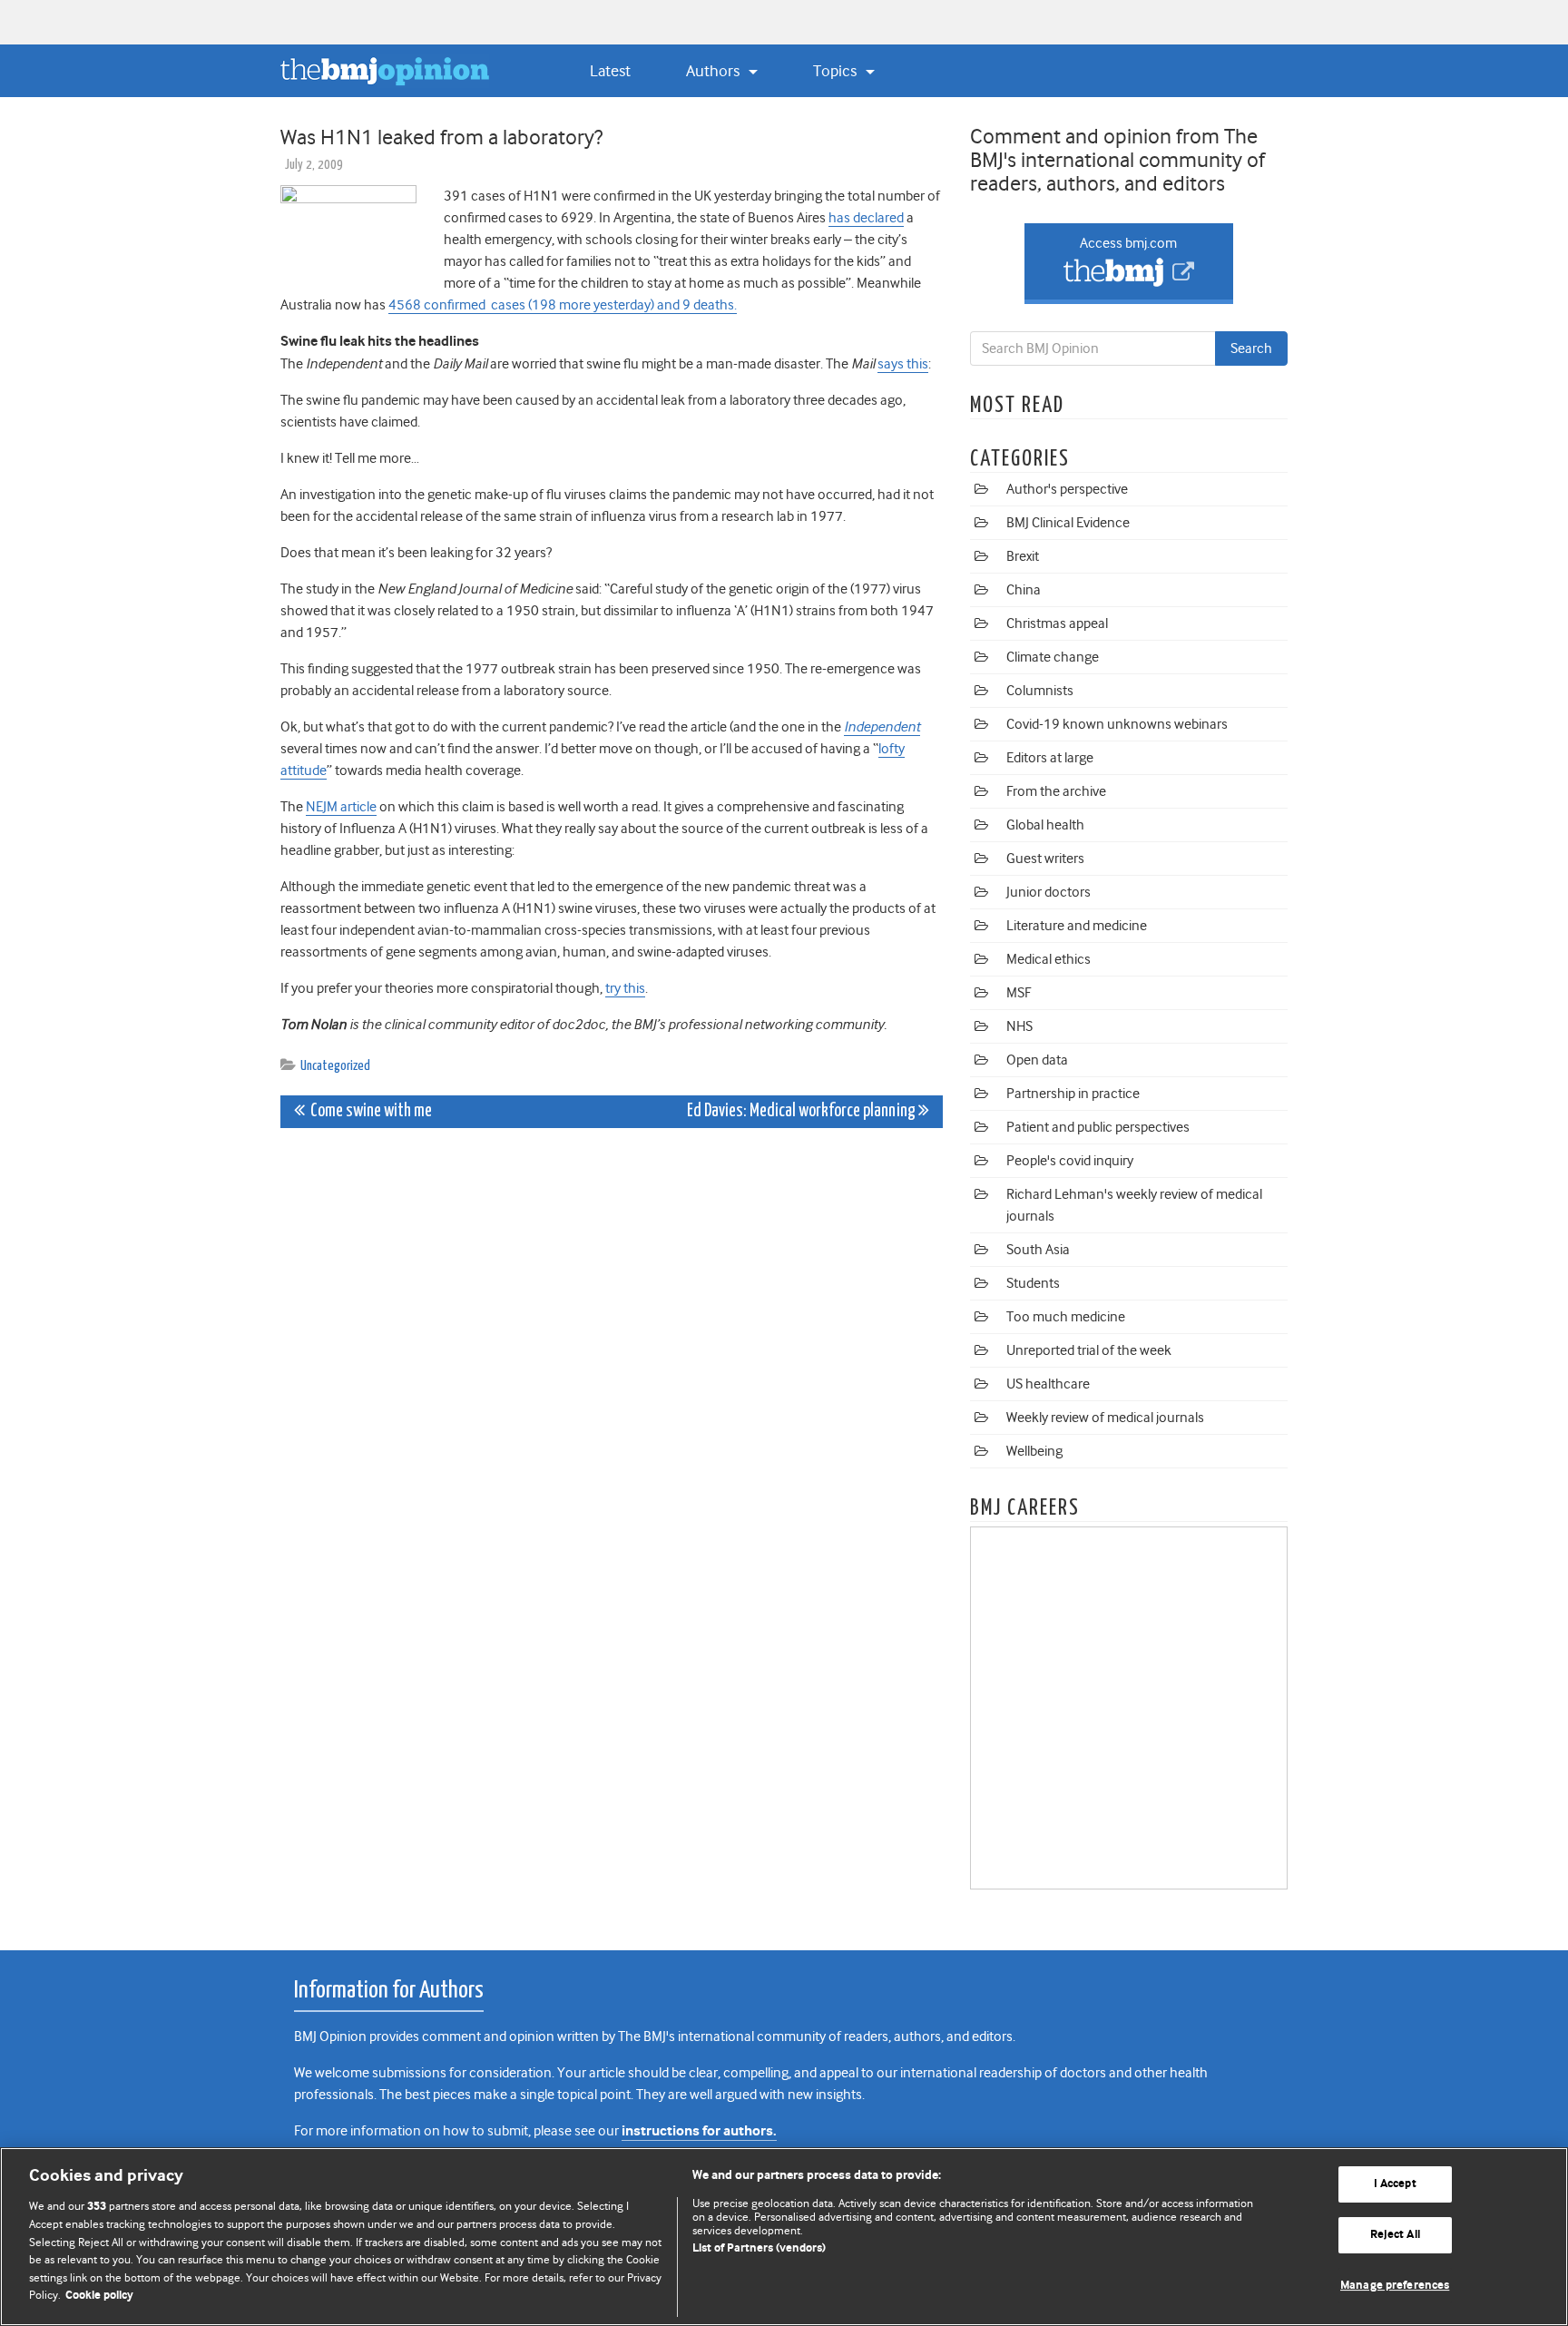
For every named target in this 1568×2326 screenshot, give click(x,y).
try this (625, 988)
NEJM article (341, 807)
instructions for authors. (699, 2131)
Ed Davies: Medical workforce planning (803, 1111)
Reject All (1395, 2235)
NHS (1019, 1026)
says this (903, 364)
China (1024, 590)
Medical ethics (1049, 959)
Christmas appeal (1057, 623)
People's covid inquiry (1070, 1161)
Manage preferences (1395, 2286)
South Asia (1038, 1250)
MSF (1019, 993)
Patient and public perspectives (1098, 1127)
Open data (1037, 1060)
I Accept (1395, 2185)
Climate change (1053, 657)
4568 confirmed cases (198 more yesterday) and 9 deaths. (563, 305)
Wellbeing (1034, 1451)
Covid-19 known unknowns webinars (1117, 724)
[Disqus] (612, 1369)
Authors (715, 71)
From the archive (1056, 791)
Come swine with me (368, 1111)
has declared (866, 218)
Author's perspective (1067, 489)
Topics (837, 71)
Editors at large (1050, 758)
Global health (1045, 825)
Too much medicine (1066, 1317)
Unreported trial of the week (1089, 1350)
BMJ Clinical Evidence (1068, 523)
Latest (610, 71)
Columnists (1040, 691)
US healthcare (1048, 1384)
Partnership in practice (1073, 1094)
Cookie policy (99, 2296)
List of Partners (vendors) (759, 2248)
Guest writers (1045, 859)
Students (1033, 1283)
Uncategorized (335, 1066)
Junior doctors (1049, 892)
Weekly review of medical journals (1105, 1418)
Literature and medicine (1077, 926)
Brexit (1023, 556)
